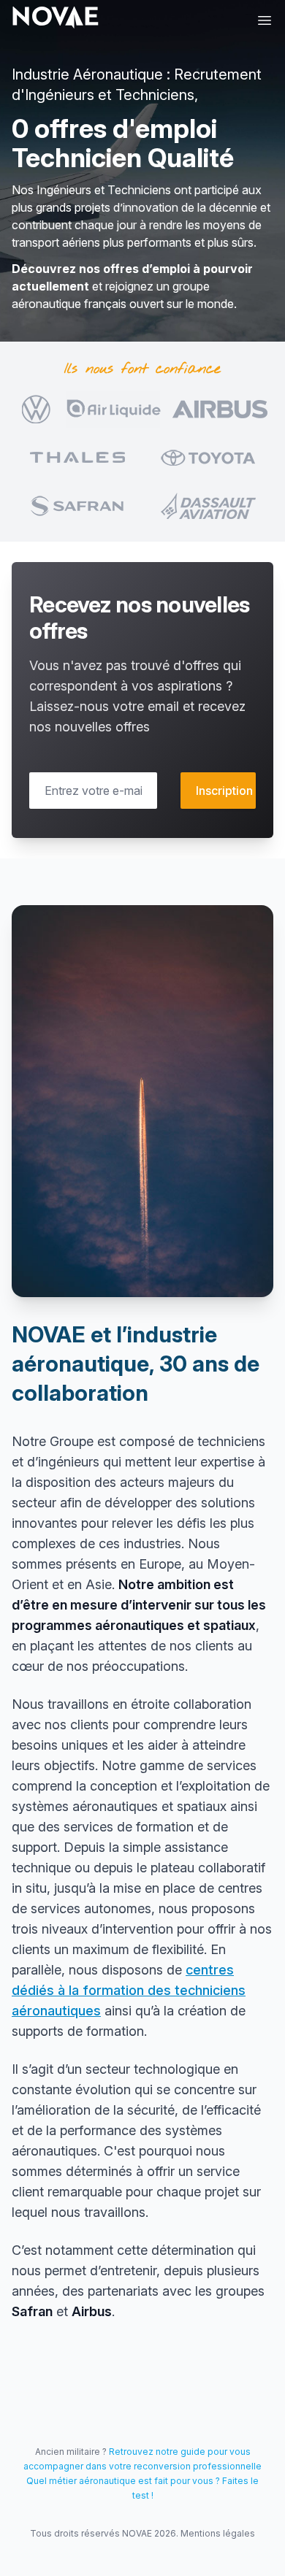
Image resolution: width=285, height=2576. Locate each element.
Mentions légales (218, 2533)
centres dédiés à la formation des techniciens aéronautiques (129, 1990)
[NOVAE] (56, 18)
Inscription (224, 791)
